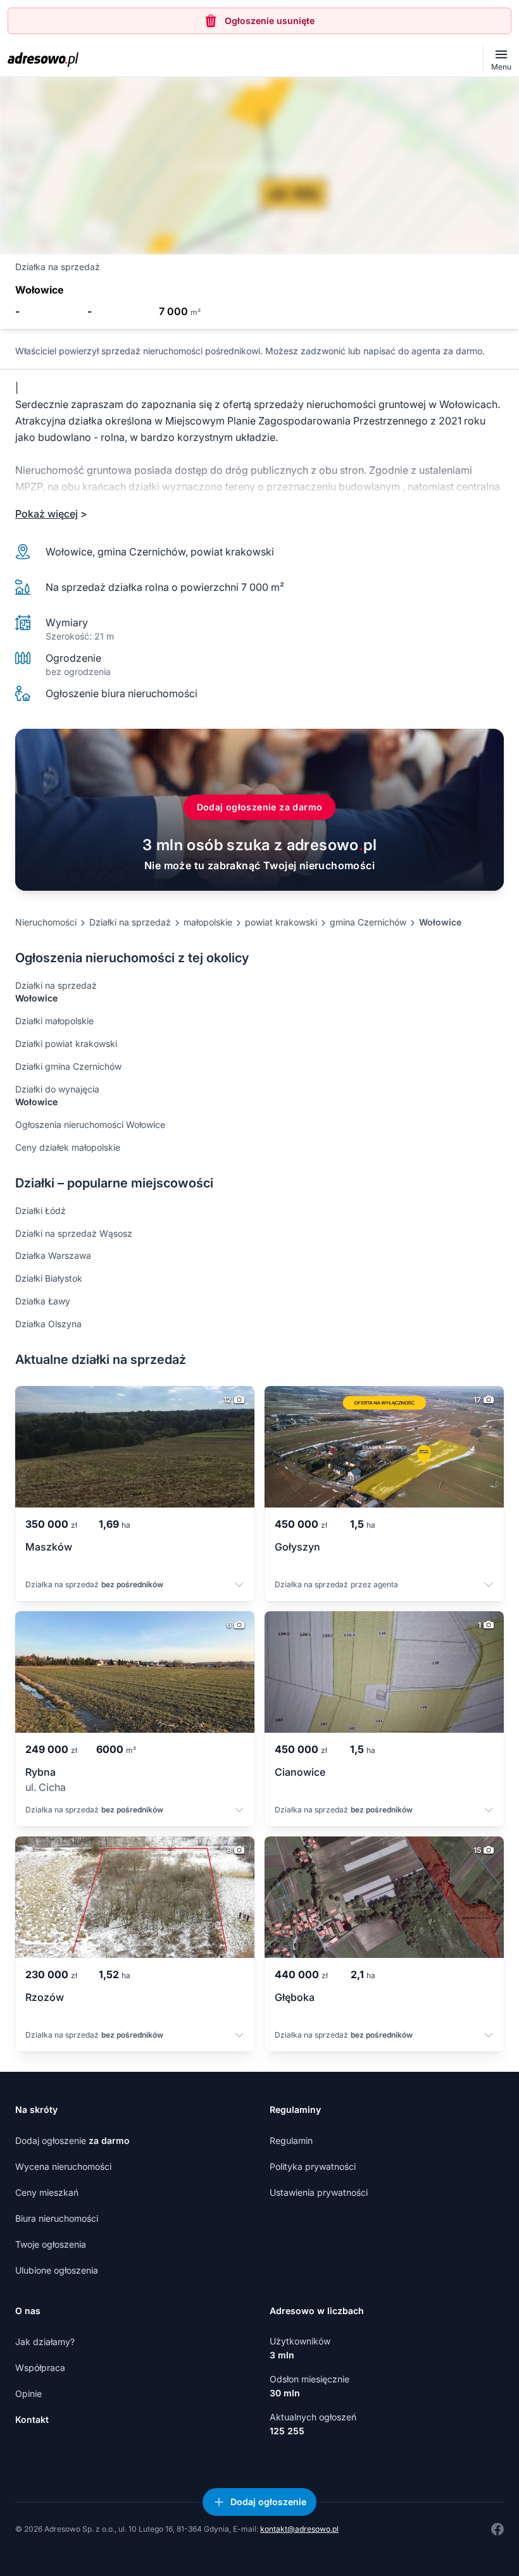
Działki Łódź (41, 1211)
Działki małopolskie (54, 1021)
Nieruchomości (46, 922)
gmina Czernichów (368, 922)
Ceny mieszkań (47, 2192)
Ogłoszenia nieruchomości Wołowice (90, 1124)
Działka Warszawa (53, 1255)
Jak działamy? (45, 2342)
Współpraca (40, 2368)
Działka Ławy (43, 1301)
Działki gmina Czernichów (68, 1066)
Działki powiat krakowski (66, 1043)
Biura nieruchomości (57, 2218)
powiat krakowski (281, 922)
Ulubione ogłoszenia (57, 2270)
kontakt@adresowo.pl (299, 2529)
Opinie (28, 2393)
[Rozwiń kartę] (239, 1586)
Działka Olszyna (48, 1324)
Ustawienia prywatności (319, 2192)
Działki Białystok (49, 1278)
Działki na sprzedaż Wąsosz (74, 1233)
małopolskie (208, 922)
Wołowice (440, 922)
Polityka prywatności (313, 2166)
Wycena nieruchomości (63, 2166)
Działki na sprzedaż (130, 922)
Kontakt (32, 2419)
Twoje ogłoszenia (51, 2244)
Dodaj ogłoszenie (72, 2140)
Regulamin (291, 2140)
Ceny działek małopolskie (68, 1147)
